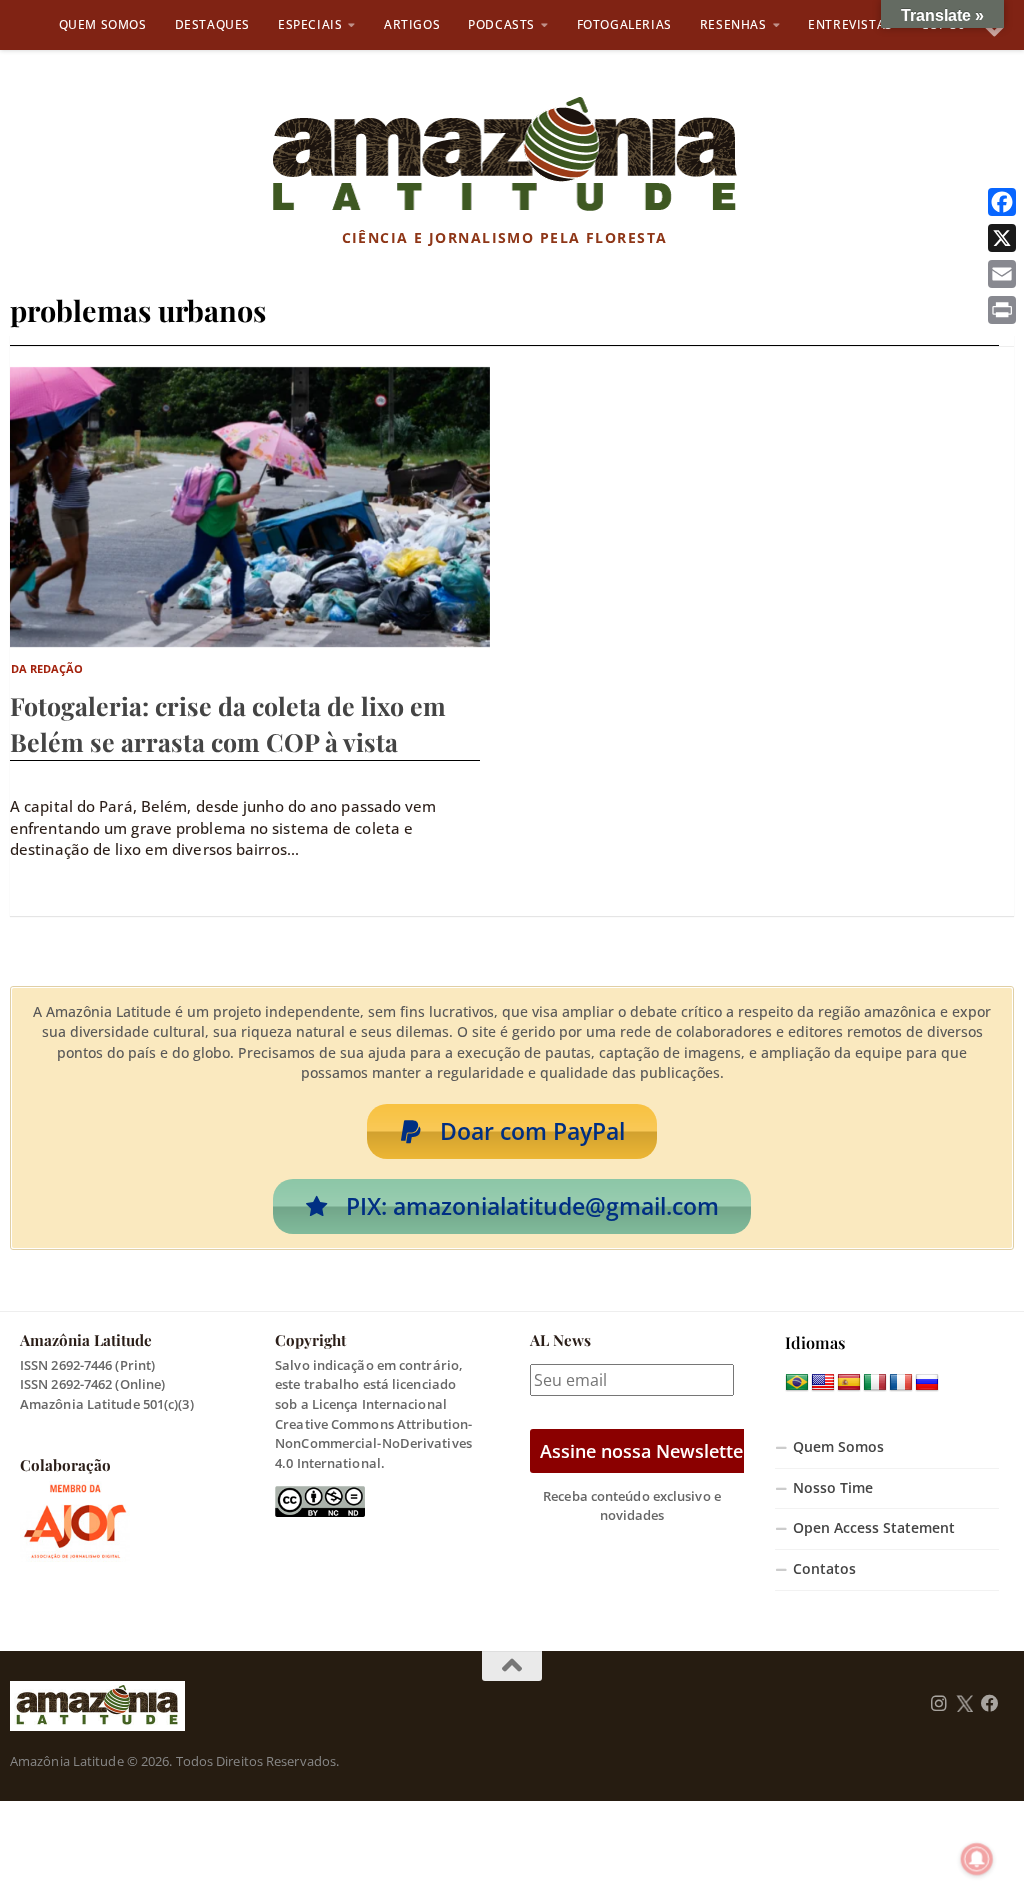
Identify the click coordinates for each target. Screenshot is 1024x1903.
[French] (901, 1383)
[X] (1002, 238)
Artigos (412, 24)
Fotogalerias (624, 24)
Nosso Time (833, 1488)
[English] (823, 1383)
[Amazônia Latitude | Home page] (504, 155)
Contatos (824, 1569)
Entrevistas (850, 24)
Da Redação (47, 668)
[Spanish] (849, 1383)
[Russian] (927, 1383)
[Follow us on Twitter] (964, 1704)
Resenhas (733, 24)
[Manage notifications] (977, 1859)
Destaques (212, 24)
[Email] (1002, 274)
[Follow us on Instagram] (939, 1704)
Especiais (310, 24)
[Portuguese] (797, 1383)
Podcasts (501, 24)
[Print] (1002, 310)
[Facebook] (1002, 202)
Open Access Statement (874, 1528)
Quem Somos (103, 24)
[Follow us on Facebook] (990, 1704)
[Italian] (875, 1383)
